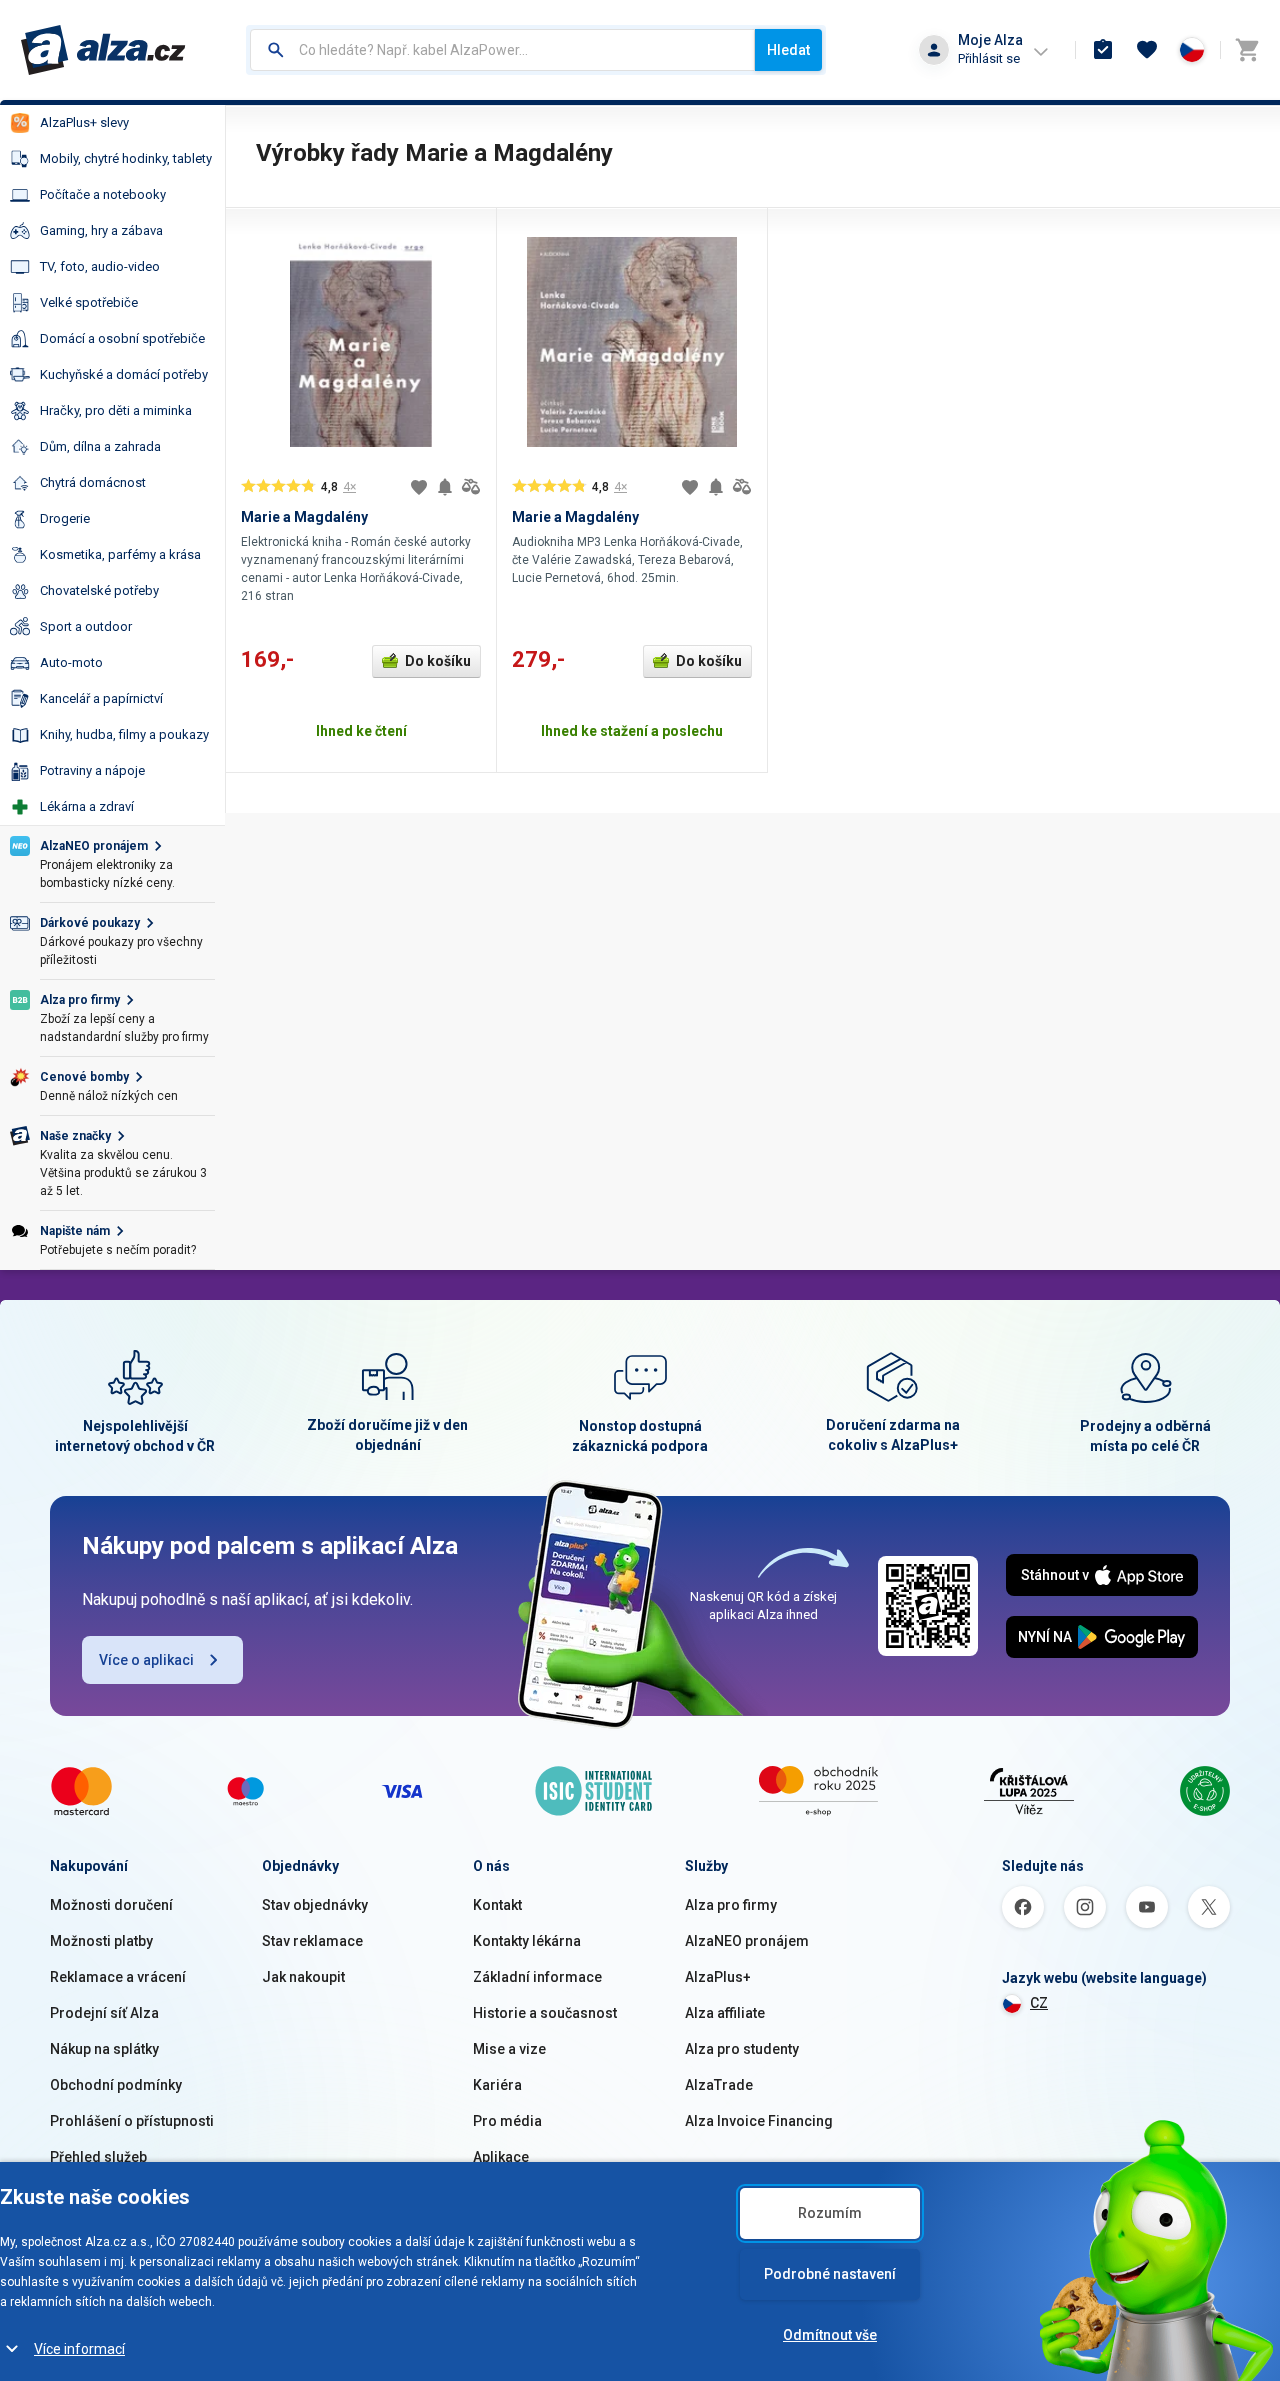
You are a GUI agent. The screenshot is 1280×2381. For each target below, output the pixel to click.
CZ (1039, 2003)
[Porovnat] (471, 487)
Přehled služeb (98, 2157)
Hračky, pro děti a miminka (116, 410)
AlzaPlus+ (718, 1977)
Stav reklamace (312, 1941)
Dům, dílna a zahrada (100, 446)
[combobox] (502, 50)
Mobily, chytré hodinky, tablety (126, 158)
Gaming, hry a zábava (101, 230)
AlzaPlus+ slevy (84, 122)
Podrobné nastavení (830, 2274)
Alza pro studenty (742, 2049)
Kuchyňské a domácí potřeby (124, 374)
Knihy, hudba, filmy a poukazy (124, 734)
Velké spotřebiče (89, 302)
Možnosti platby (101, 1941)
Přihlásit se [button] (989, 58)
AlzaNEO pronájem (747, 1941)
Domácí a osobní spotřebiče (122, 338)
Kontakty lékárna (527, 1941)
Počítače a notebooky (103, 194)
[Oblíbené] (1147, 50)
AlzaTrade (719, 2085)
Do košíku (438, 661)
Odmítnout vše (830, 2335)
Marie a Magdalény (304, 517)
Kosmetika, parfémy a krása (120, 554)
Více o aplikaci (146, 1660)
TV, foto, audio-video (100, 266)
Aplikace (501, 2157)
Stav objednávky (315, 1905)
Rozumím (830, 2213)
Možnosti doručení (111, 1905)
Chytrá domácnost (93, 482)
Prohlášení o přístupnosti (132, 2121)
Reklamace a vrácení (118, 1977)
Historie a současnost (545, 2013)
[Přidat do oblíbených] (419, 487)
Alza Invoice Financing (759, 2121)
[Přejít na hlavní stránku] (103, 50)
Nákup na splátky (104, 2049)
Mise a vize (509, 2049)
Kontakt (497, 1905)
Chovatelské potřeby (99, 590)
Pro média (507, 2121)
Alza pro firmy (731, 1905)
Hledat (788, 50)
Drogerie (65, 518)
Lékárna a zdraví (87, 806)
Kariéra (497, 2085)
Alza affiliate (725, 2013)
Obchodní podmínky (116, 2085)
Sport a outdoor (86, 626)
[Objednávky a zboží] (1103, 50)
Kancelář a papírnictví (101, 698)
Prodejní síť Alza (104, 2013)
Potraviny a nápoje (92, 770)
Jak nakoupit (303, 1977)
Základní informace (537, 1977)
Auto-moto (71, 662)
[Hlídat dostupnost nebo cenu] (445, 487)
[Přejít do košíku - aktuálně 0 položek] (1247, 50)
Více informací (79, 2349)
